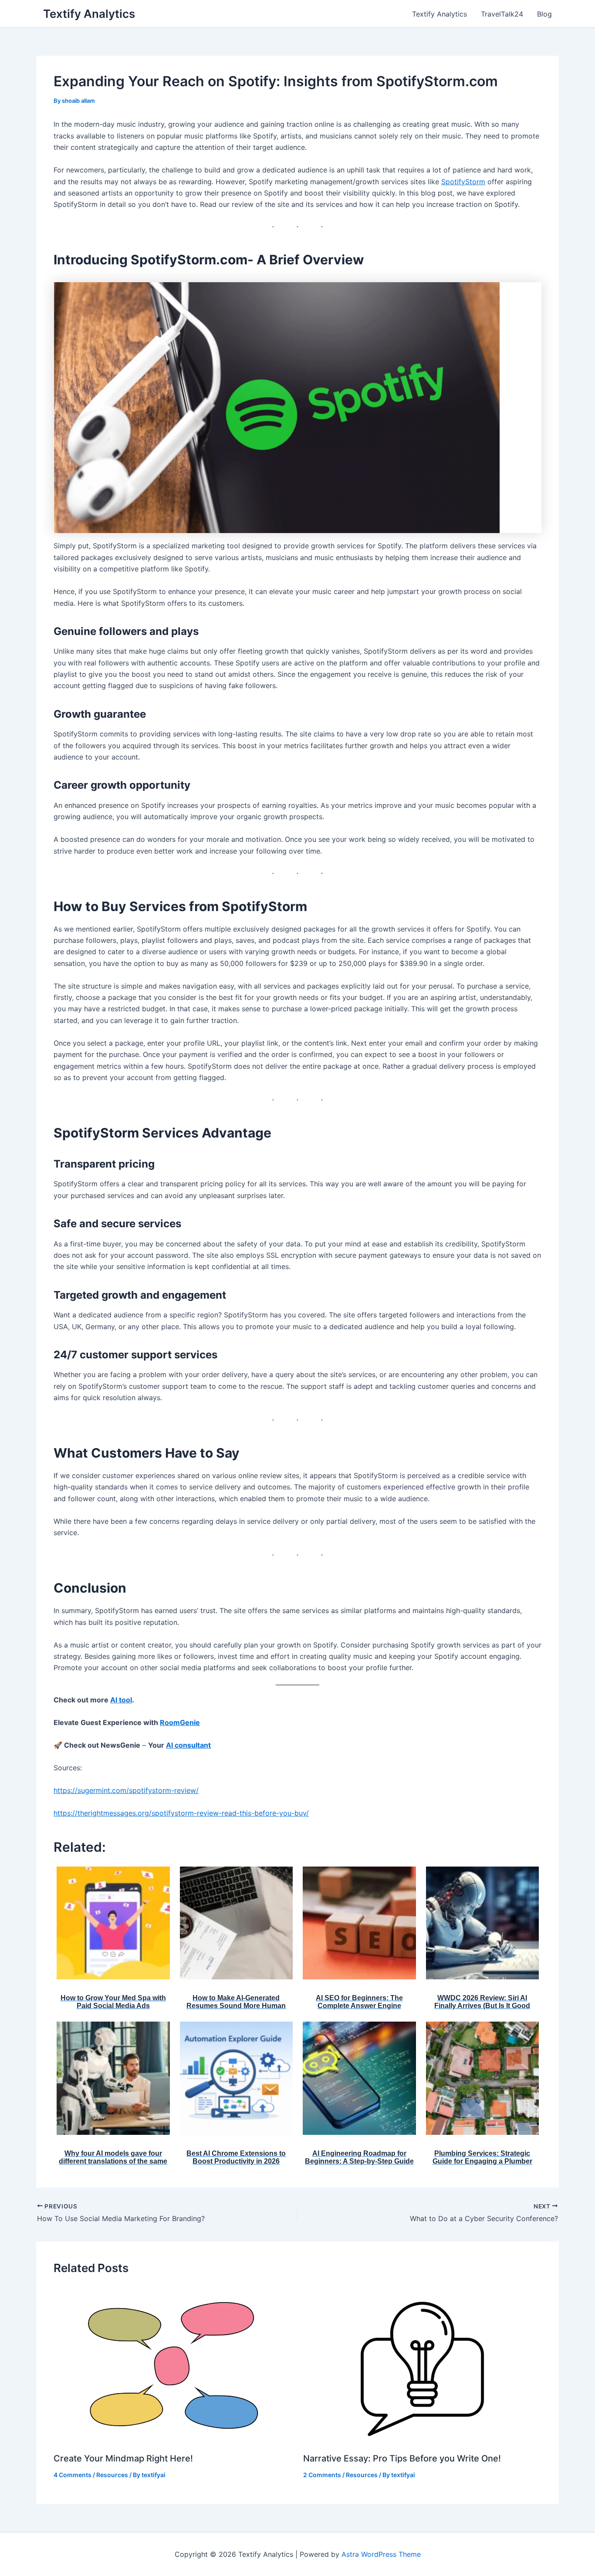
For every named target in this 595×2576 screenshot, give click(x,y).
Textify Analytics (89, 14)
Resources (112, 2475)
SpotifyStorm (463, 182)
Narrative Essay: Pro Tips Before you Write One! (402, 2458)
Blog (544, 14)
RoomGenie (180, 1722)
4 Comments (73, 2475)
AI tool (121, 1700)
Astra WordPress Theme (381, 2554)
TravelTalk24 (502, 14)
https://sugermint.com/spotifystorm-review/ (126, 1790)
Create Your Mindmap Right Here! (123, 2458)
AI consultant (188, 1745)
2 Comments (322, 2475)
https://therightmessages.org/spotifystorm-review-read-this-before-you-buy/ (181, 1813)
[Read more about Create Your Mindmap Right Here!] (173, 2365)
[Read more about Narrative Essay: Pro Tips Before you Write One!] (423, 2365)
